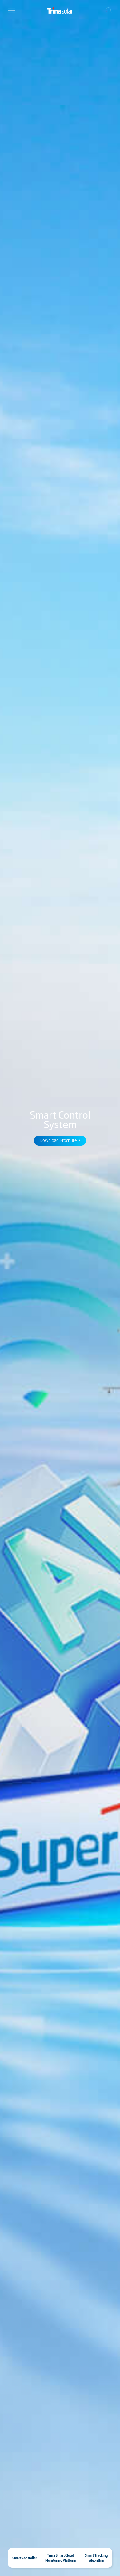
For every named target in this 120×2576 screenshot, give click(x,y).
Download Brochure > (60, 1140)
